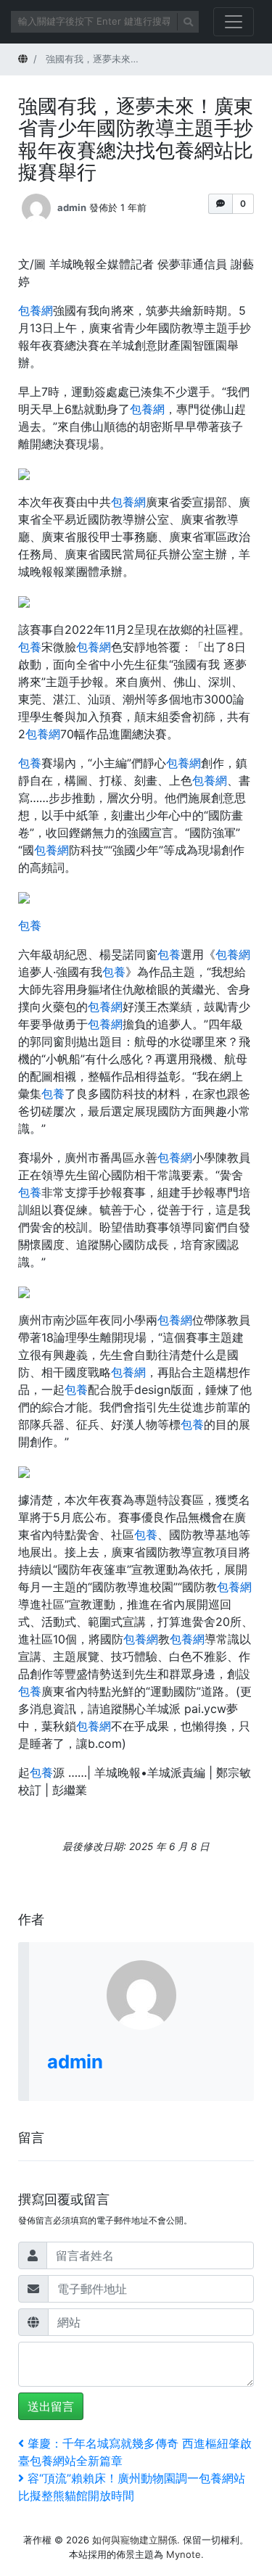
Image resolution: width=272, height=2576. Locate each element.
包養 (30, 647)
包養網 (36, 310)
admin (72, 207)
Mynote (184, 2554)
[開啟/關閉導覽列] (234, 22)
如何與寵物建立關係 (135, 2540)
